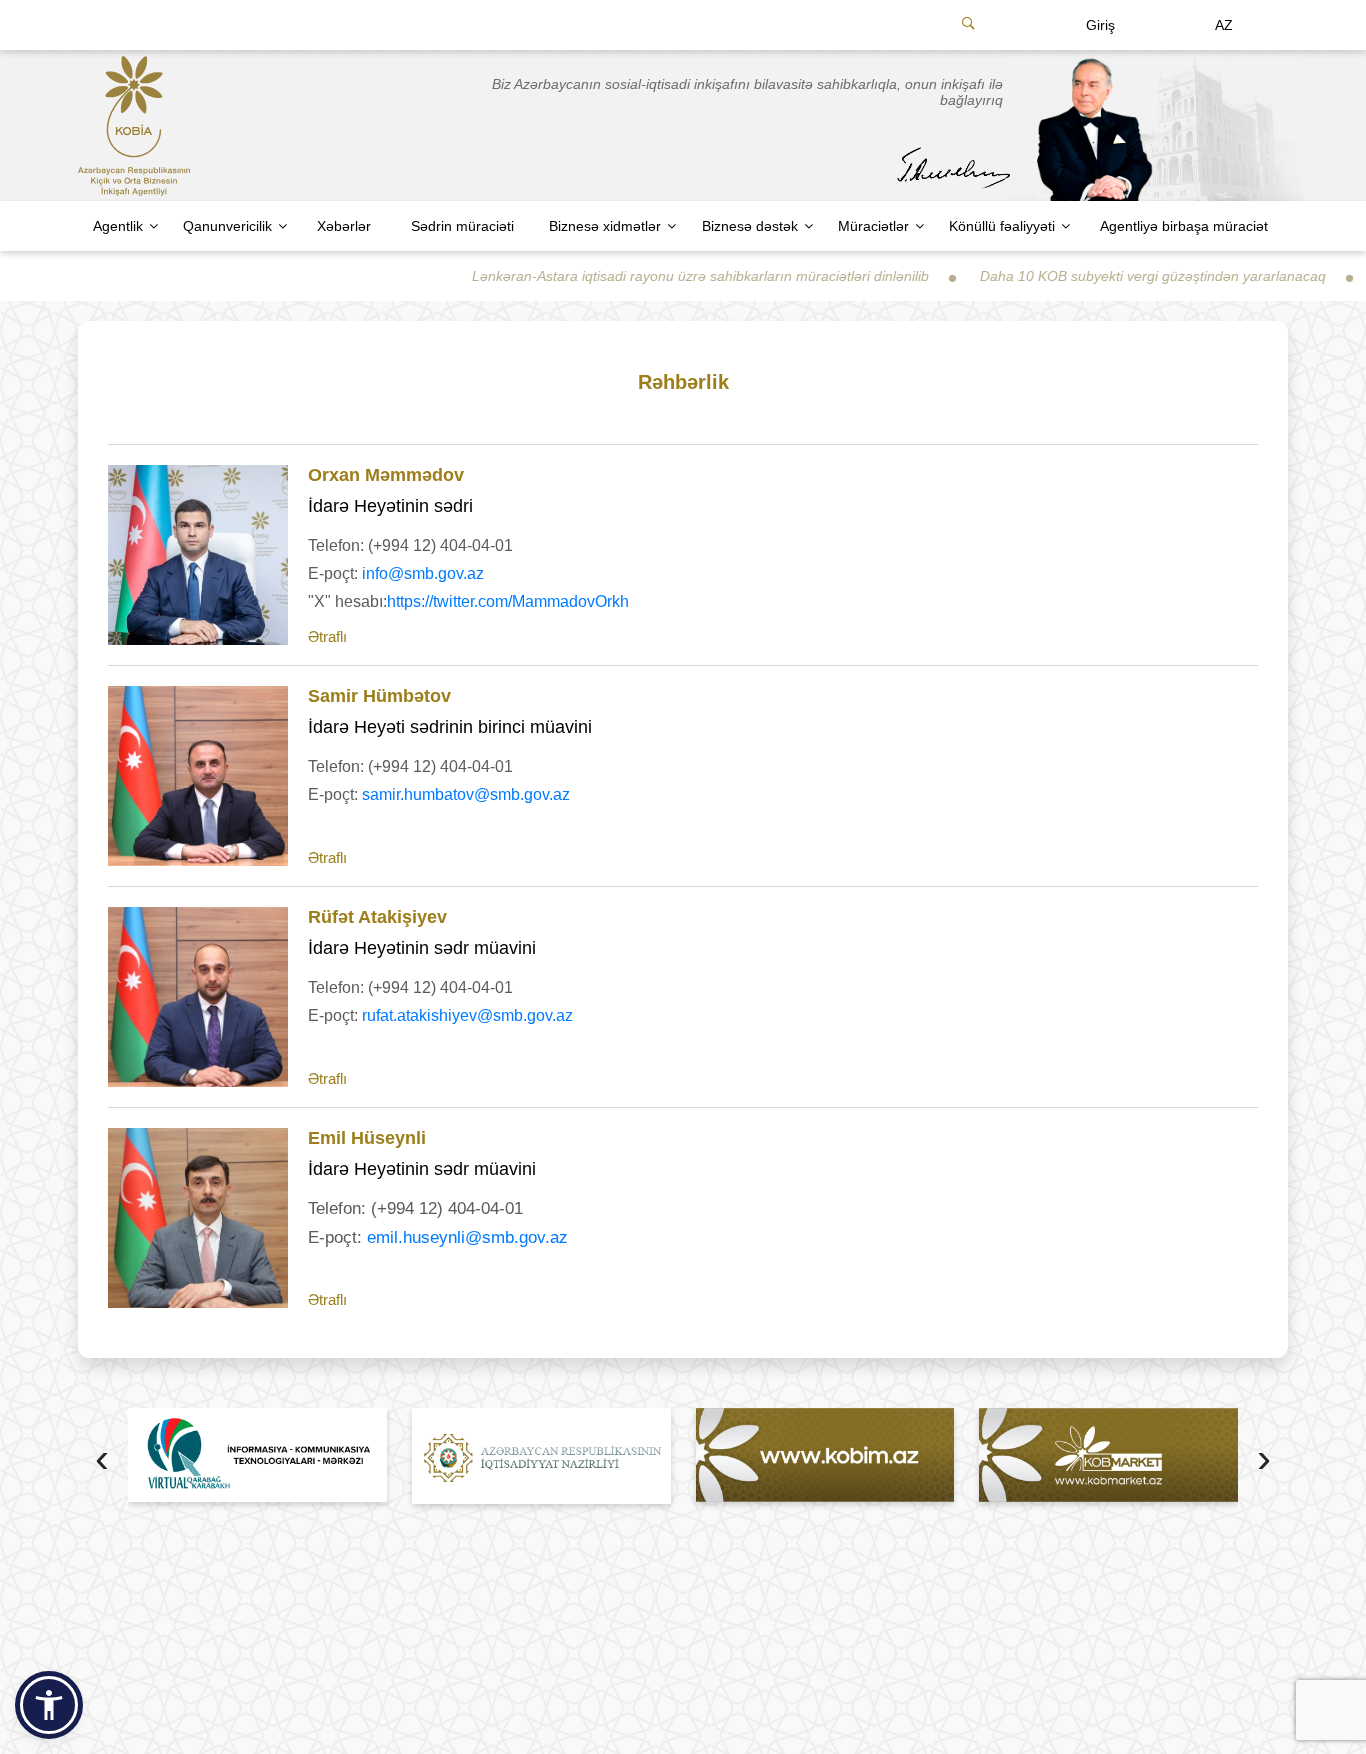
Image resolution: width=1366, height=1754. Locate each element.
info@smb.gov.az (423, 573)
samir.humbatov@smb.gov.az (466, 794)
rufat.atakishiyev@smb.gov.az (467, 1015)
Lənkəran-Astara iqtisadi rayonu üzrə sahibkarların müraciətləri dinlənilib (656, 276)
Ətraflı (327, 636)
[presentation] (102, 1460)
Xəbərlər (344, 226)
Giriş (1100, 25)
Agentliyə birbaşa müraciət (1184, 226)
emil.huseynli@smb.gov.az (467, 1237)
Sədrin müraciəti (462, 226)
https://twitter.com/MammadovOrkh (508, 601)
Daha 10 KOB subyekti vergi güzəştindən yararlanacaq (1109, 276)
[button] (49, 1705)
